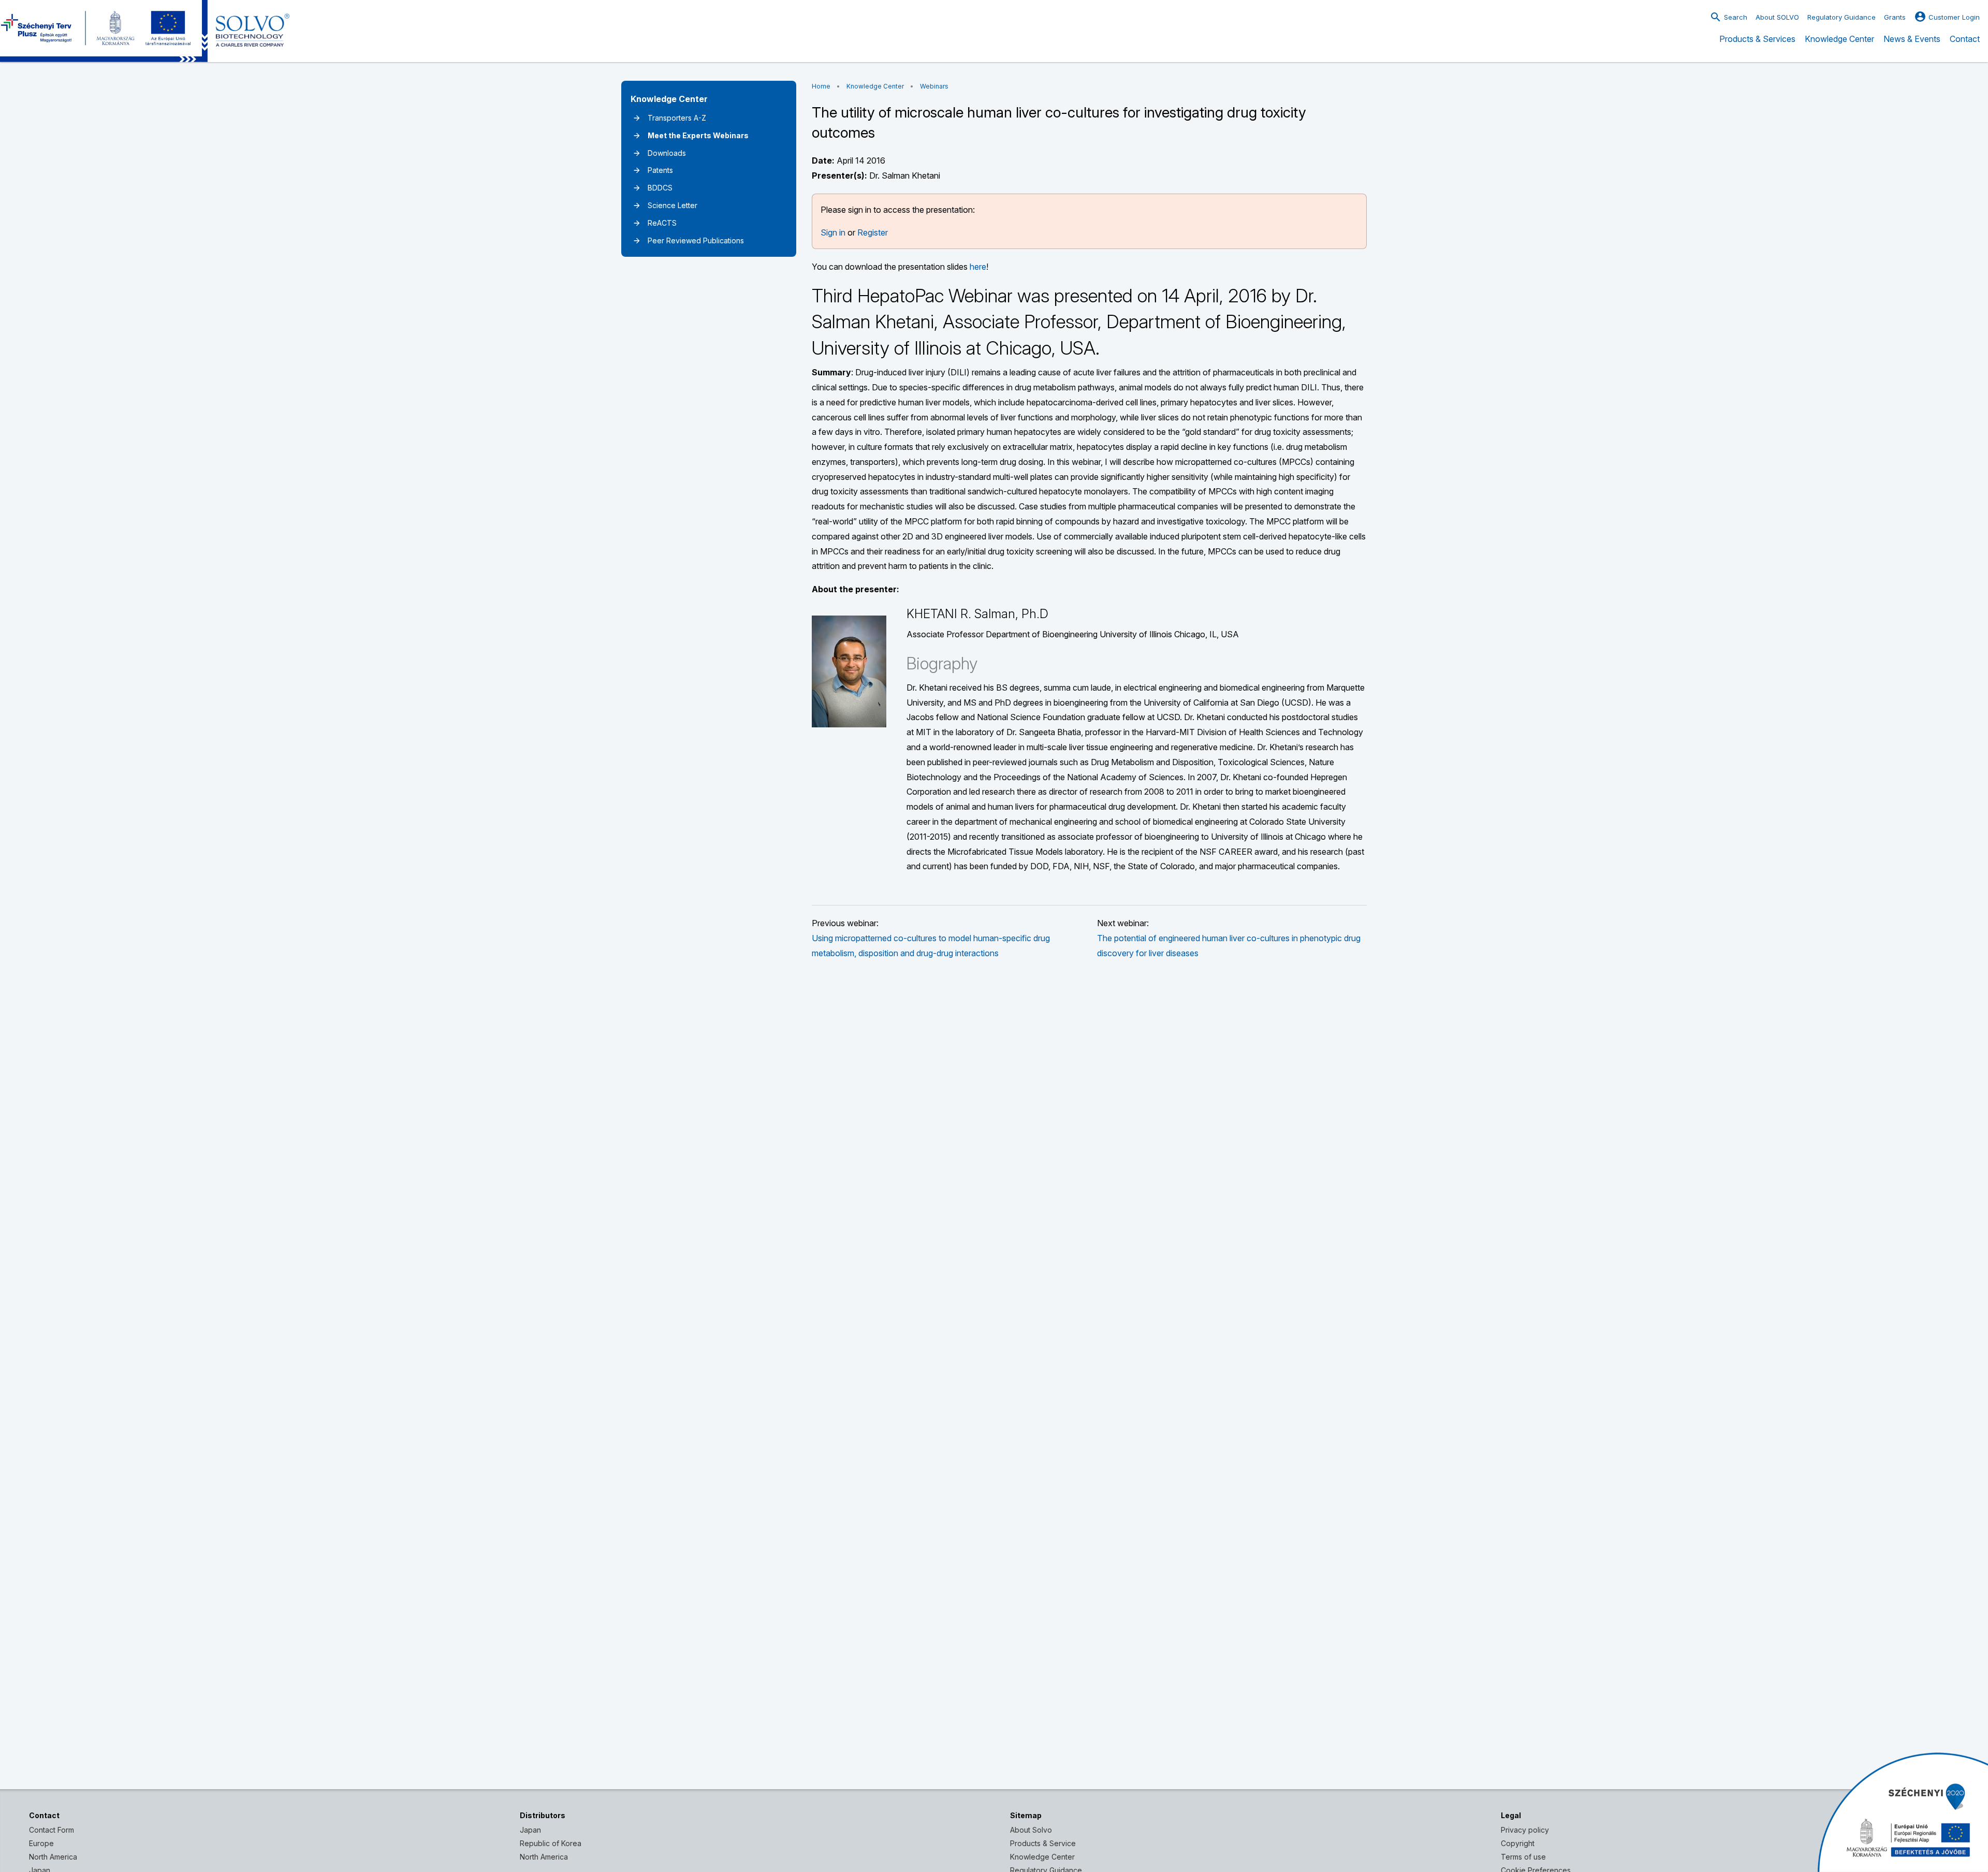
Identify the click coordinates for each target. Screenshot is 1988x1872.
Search (1728, 17)
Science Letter (665, 205)
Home (821, 86)
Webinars (934, 86)
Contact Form (52, 1830)
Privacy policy (1525, 1830)
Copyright (1518, 1843)
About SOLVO (1777, 17)
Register (873, 232)
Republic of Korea (551, 1843)
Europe (41, 1843)
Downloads (659, 153)
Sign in (833, 232)
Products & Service (1043, 1843)
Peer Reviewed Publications (688, 240)
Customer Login (1947, 17)
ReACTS (655, 223)
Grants (1895, 17)
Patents (653, 170)
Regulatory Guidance (1841, 17)
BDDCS (653, 188)
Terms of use (1523, 1857)
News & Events (1912, 46)
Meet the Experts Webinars (691, 135)
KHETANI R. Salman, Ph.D (977, 614)
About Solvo (1031, 1830)
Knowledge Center (1839, 46)
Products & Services (1757, 46)
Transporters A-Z (669, 118)
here (978, 267)
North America (53, 1857)
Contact (1965, 46)
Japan (530, 1830)
